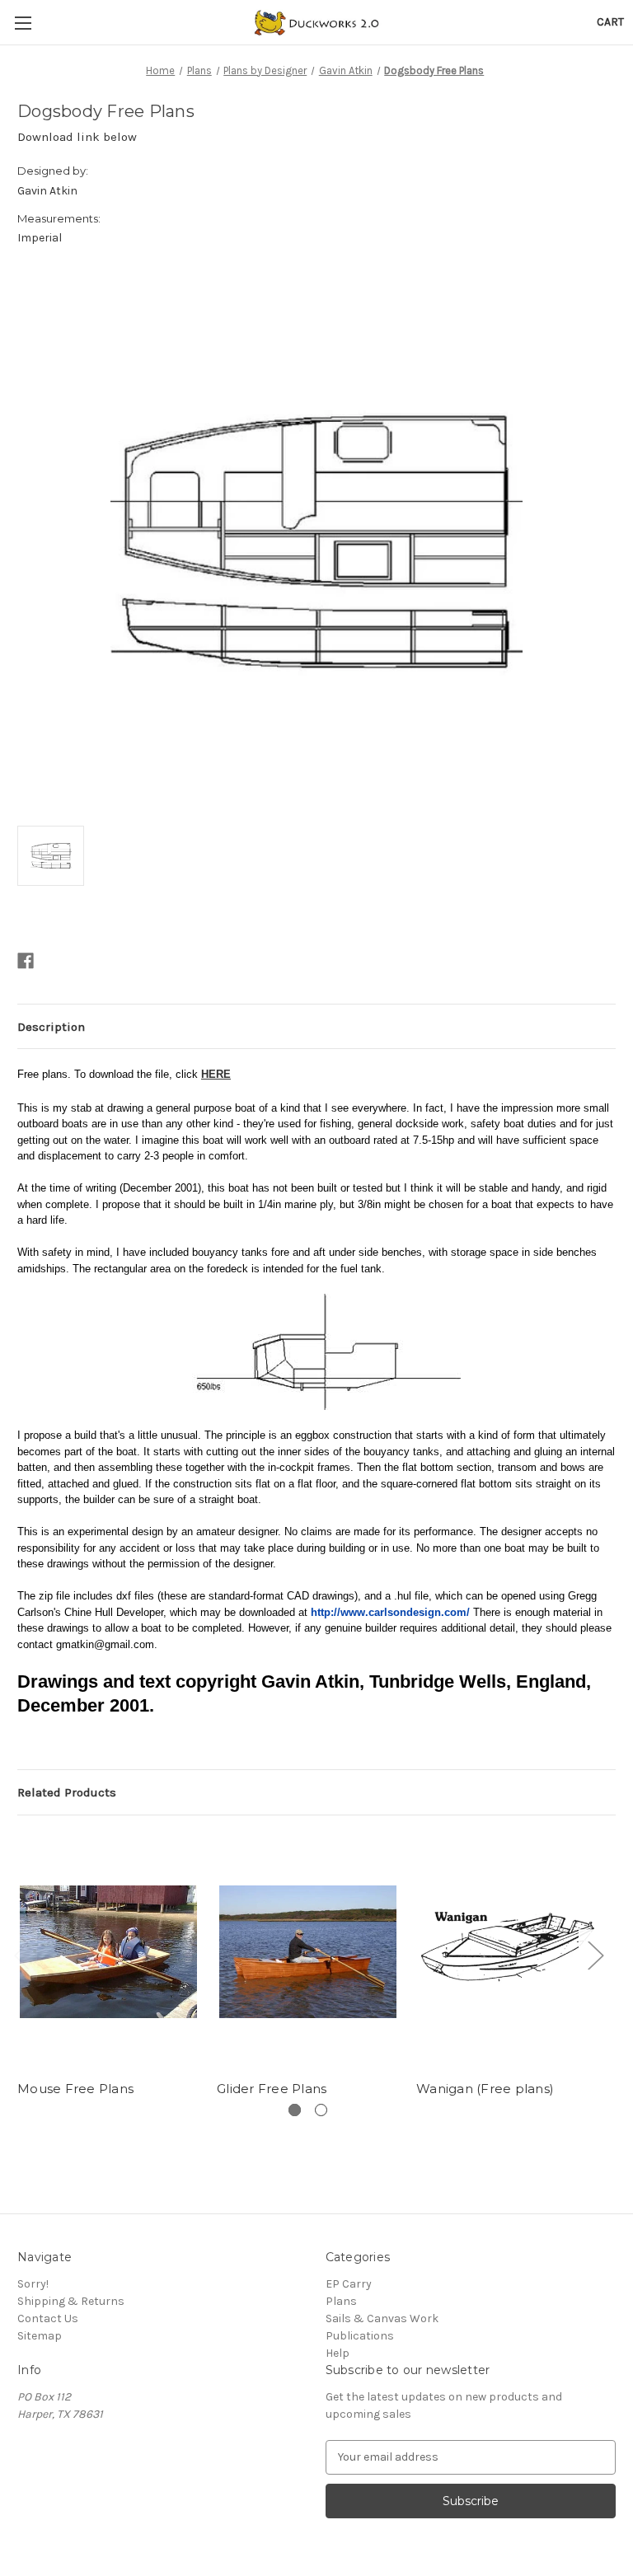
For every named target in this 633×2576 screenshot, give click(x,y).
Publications (360, 2336)
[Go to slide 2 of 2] (321, 2110)
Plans (341, 2301)
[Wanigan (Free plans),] (507, 1952)
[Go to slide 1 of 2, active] (295, 2110)
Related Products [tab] (67, 1792)
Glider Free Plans (272, 2089)
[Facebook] (26, 961)
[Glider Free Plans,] (308, 1952)
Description (51, 1027)
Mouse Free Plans (75, 2089)
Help (338, 2353)
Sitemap (40, 2336)
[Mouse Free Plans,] (108, 1952)
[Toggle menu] (23, 23)
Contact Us (48, 2318)
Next (595, 1955)
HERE (216, 1074)
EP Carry (349, 2284)
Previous (21, 1955)
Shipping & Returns (71, 2301)
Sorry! (33, 2284)
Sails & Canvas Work (382, 2318)
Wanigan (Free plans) (485, 2089)
